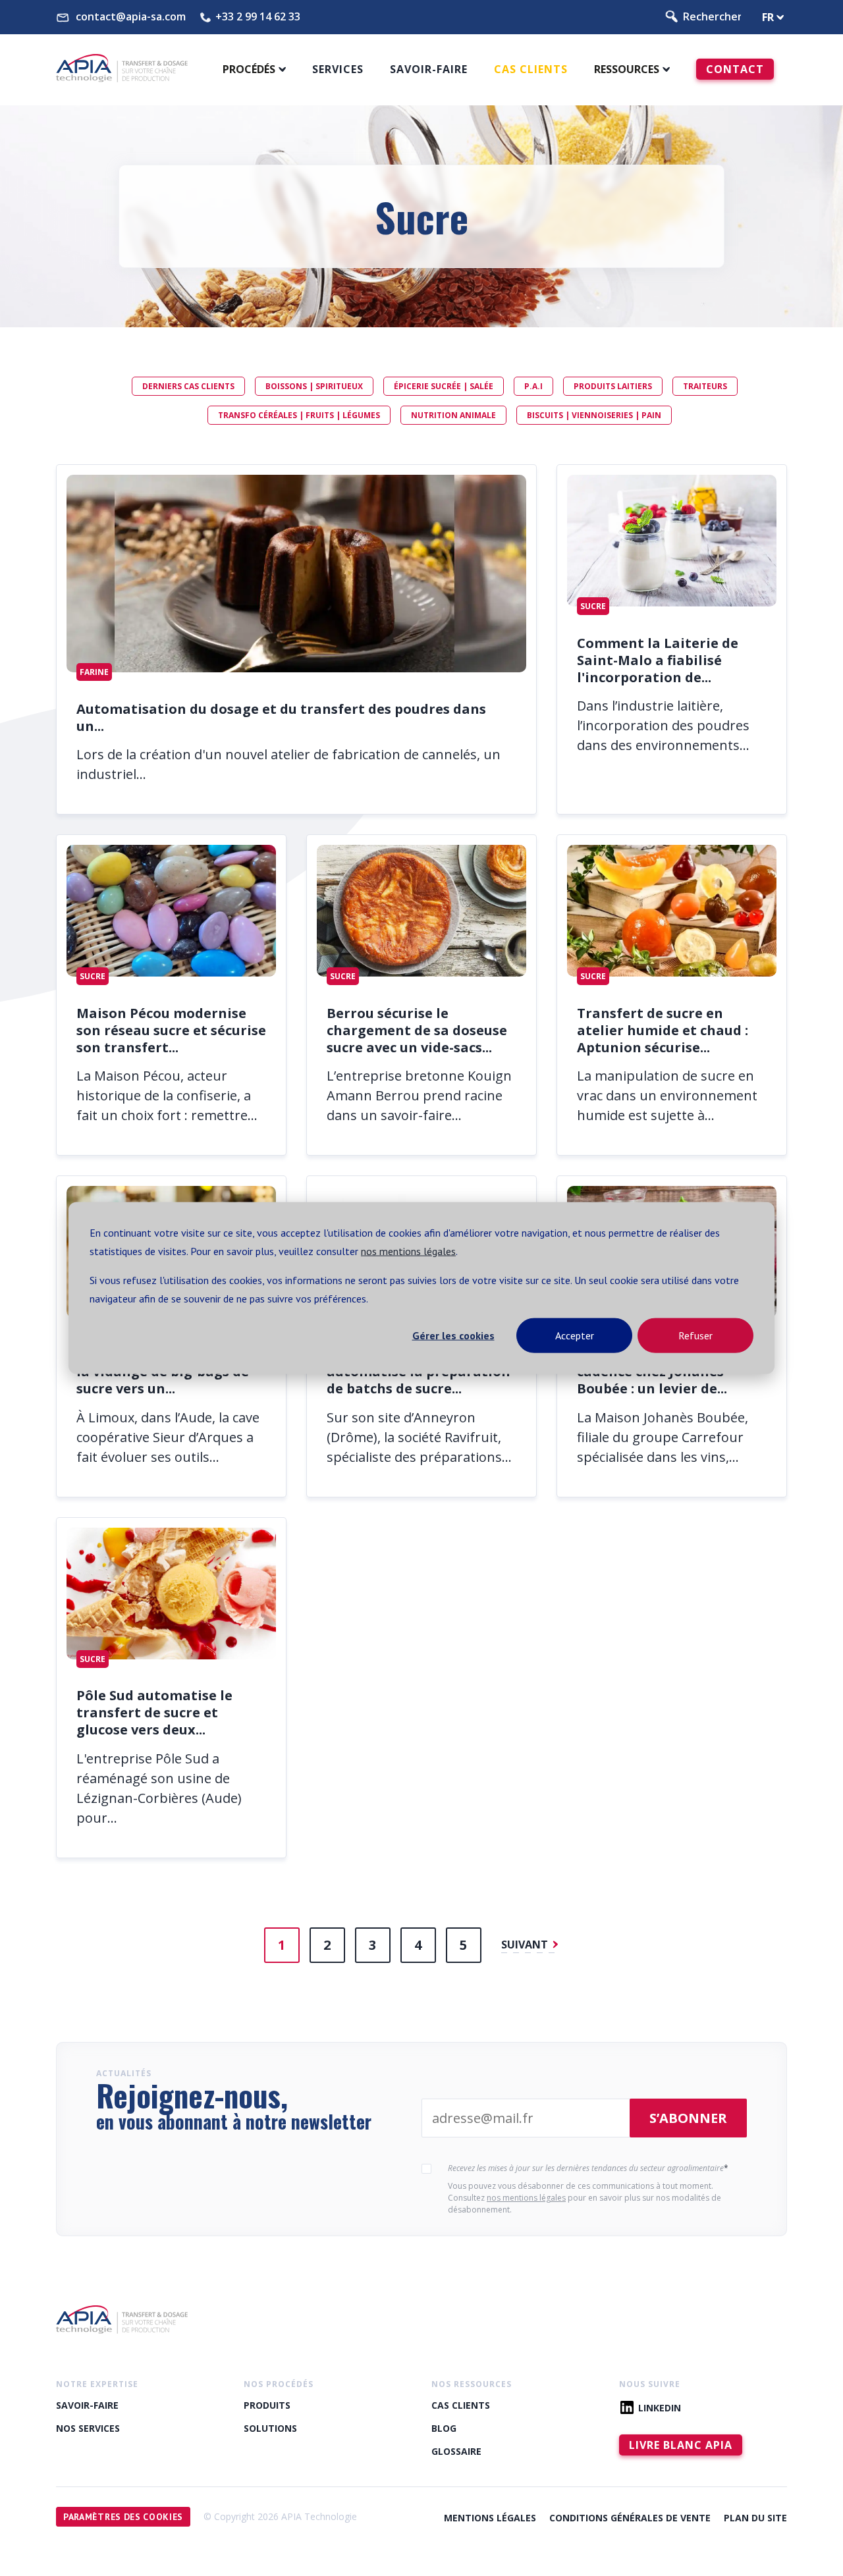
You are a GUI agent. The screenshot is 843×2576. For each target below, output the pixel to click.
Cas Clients (531, 69)
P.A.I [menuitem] (533, 386)
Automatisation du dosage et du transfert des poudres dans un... (281, 717)
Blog (444, 2428)
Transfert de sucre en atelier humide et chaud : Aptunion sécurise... (663, 1030)
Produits (267, 2405)
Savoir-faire (429, 69)
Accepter (575, 1335)
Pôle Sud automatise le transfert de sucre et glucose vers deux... (154, 1712)
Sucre (593, 606)
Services (338, 69)
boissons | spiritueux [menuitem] (314, 386)
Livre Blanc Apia (681, 2445)
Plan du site (755, 2518)
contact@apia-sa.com (131, 17)
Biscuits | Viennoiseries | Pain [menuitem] (594, 415)
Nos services (88, 2428)
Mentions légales (490, 2518)
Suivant (526, 1945)
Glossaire (456, 2451)
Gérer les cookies (453, 1335)
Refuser (695, 1335)
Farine (94, 672)
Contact (735, 69)
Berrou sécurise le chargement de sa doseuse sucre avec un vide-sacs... (417, 1030)
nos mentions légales (408, 1251)
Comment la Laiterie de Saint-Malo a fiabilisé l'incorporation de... (658, 660)
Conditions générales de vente (630, 2518)
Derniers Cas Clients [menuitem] (188, 386)
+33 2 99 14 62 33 (258, 17)
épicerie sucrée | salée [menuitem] (444, 386)
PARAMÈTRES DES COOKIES (123, 2517)
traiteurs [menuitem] (705, 386)
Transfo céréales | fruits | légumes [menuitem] (299, 415)
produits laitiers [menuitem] (613, 386)
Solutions (270, 2428)
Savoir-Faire (87, 2405)
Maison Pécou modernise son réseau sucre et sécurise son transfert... (171, 1030)
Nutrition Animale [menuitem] (453, 415)
